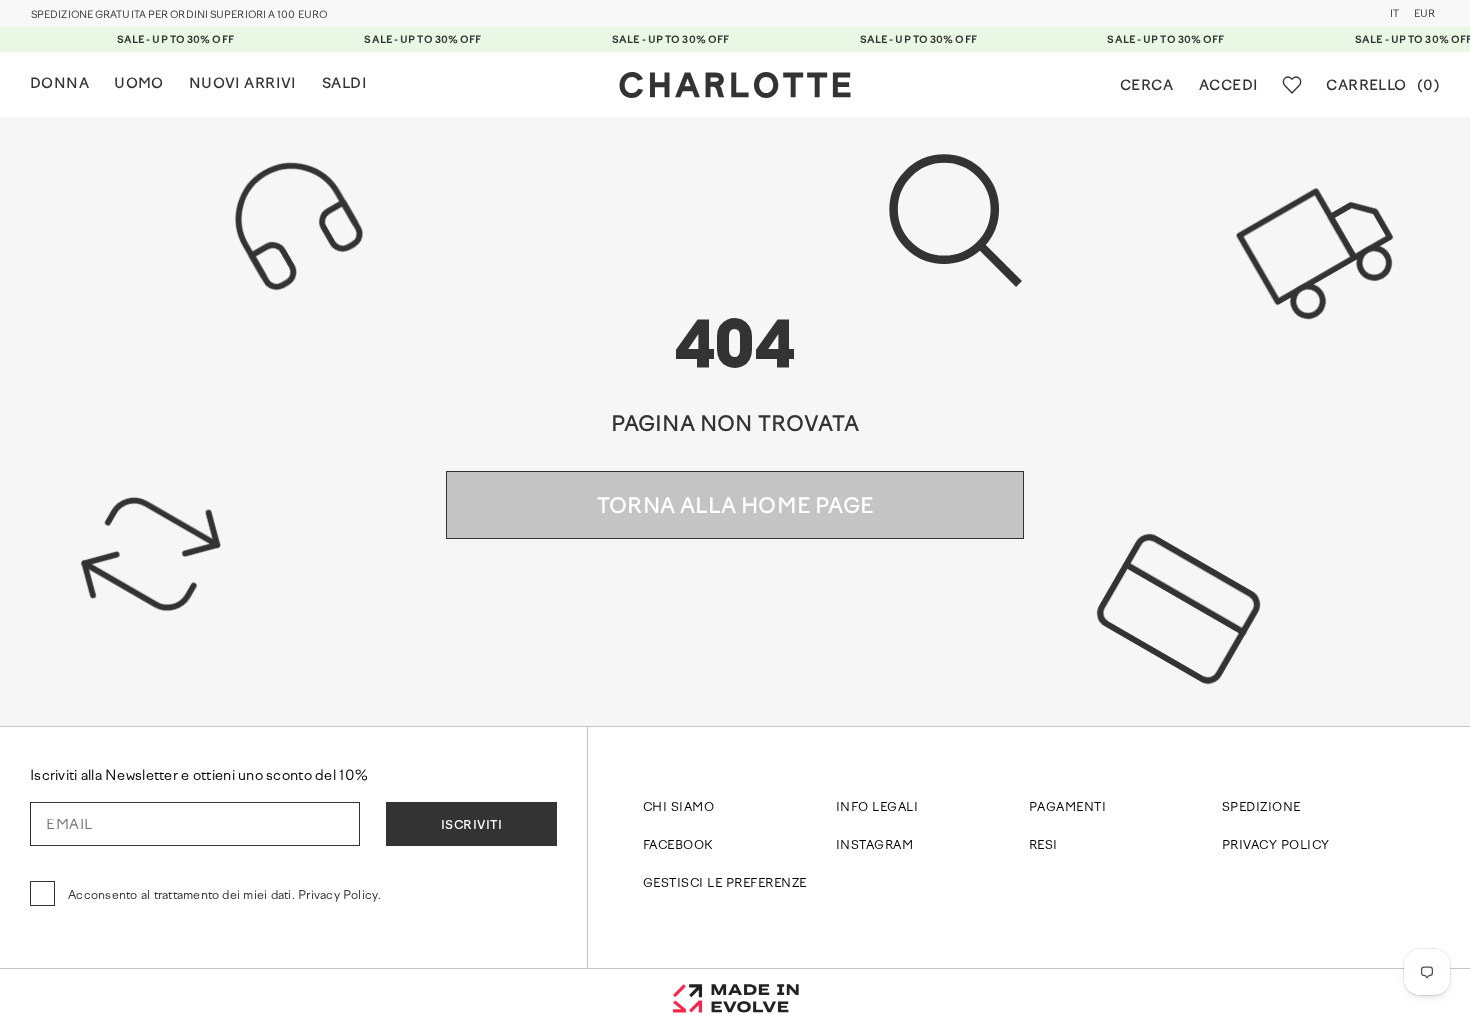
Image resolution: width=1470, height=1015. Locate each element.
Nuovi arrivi (243, 84)
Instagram (874, 846)
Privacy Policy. (340, 896)
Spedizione (1261, 808)
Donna (59, 84)
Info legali (877, 808)
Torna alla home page (735, 507)
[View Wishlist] (1292, 85)
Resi (1043, 846)
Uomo (139, 84)
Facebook (678, 846)
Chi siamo (678, 808)
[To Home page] (735, 85)
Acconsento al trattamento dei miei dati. (224, 896)
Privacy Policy (1276, 846)
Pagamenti (1067, 808)
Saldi (344, 84)
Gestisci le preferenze (725, 884)
